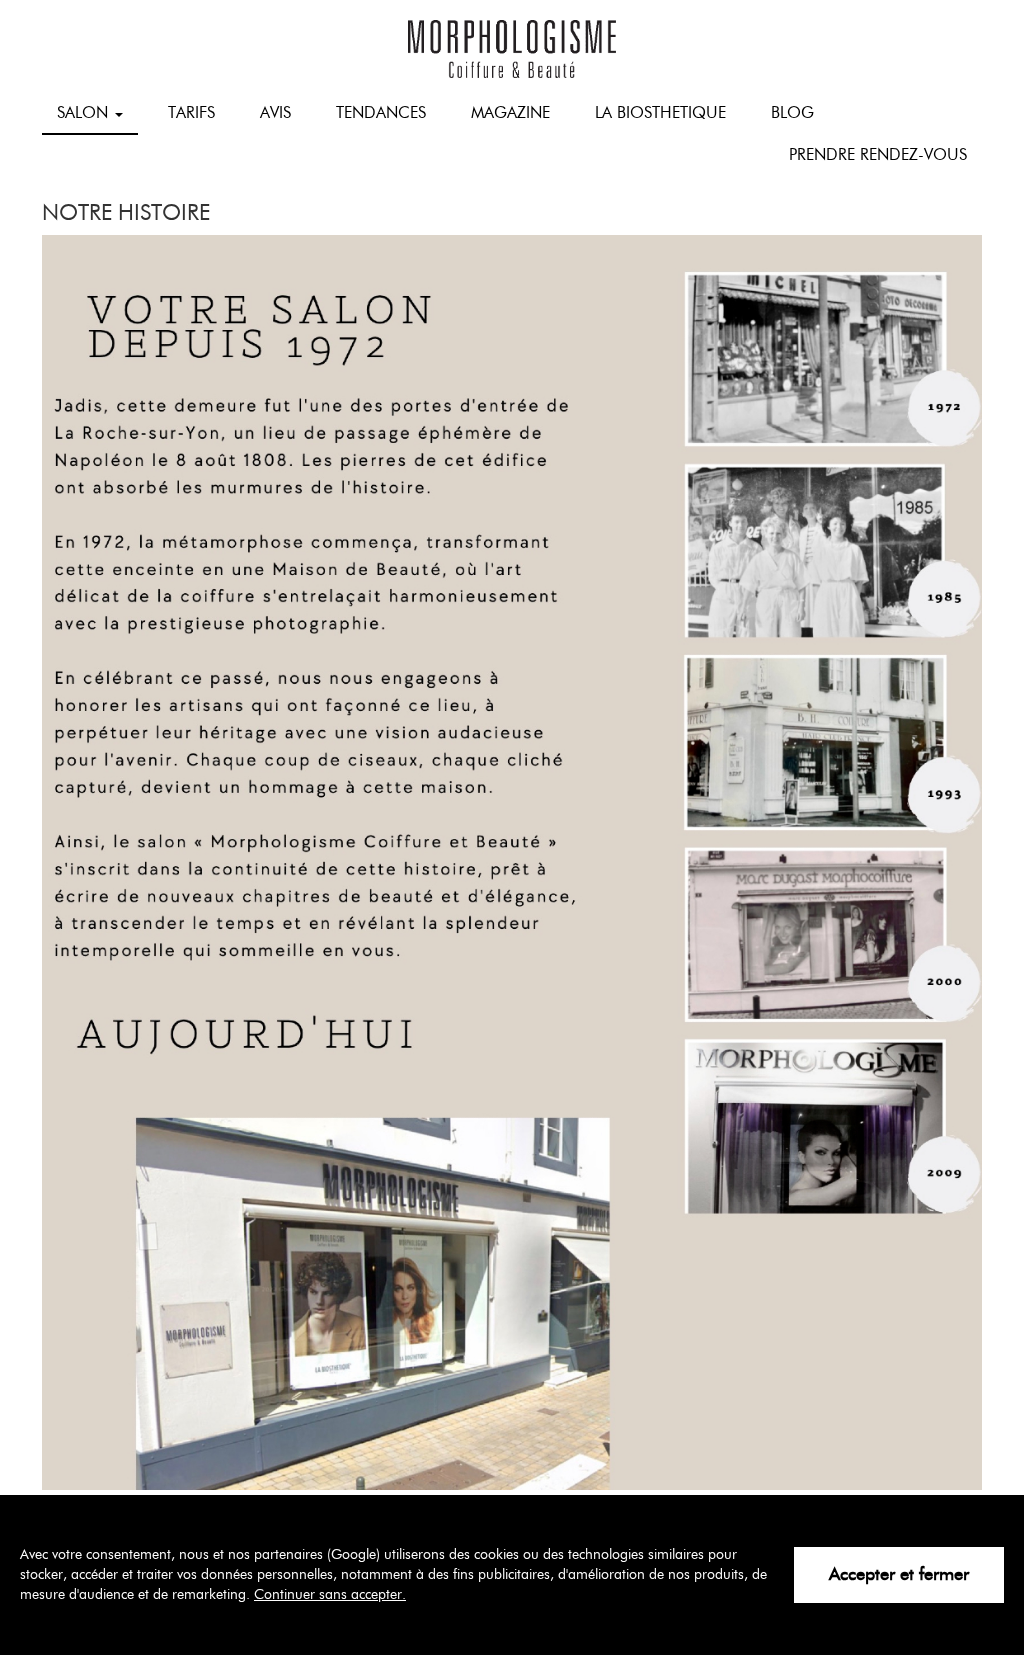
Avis (275, 113)
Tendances (381, 113)
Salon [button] (85, 113)
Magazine (510, 113)
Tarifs (191, 113)
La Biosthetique (660, 113)
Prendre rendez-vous (878, 155)
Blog (792, 113)
